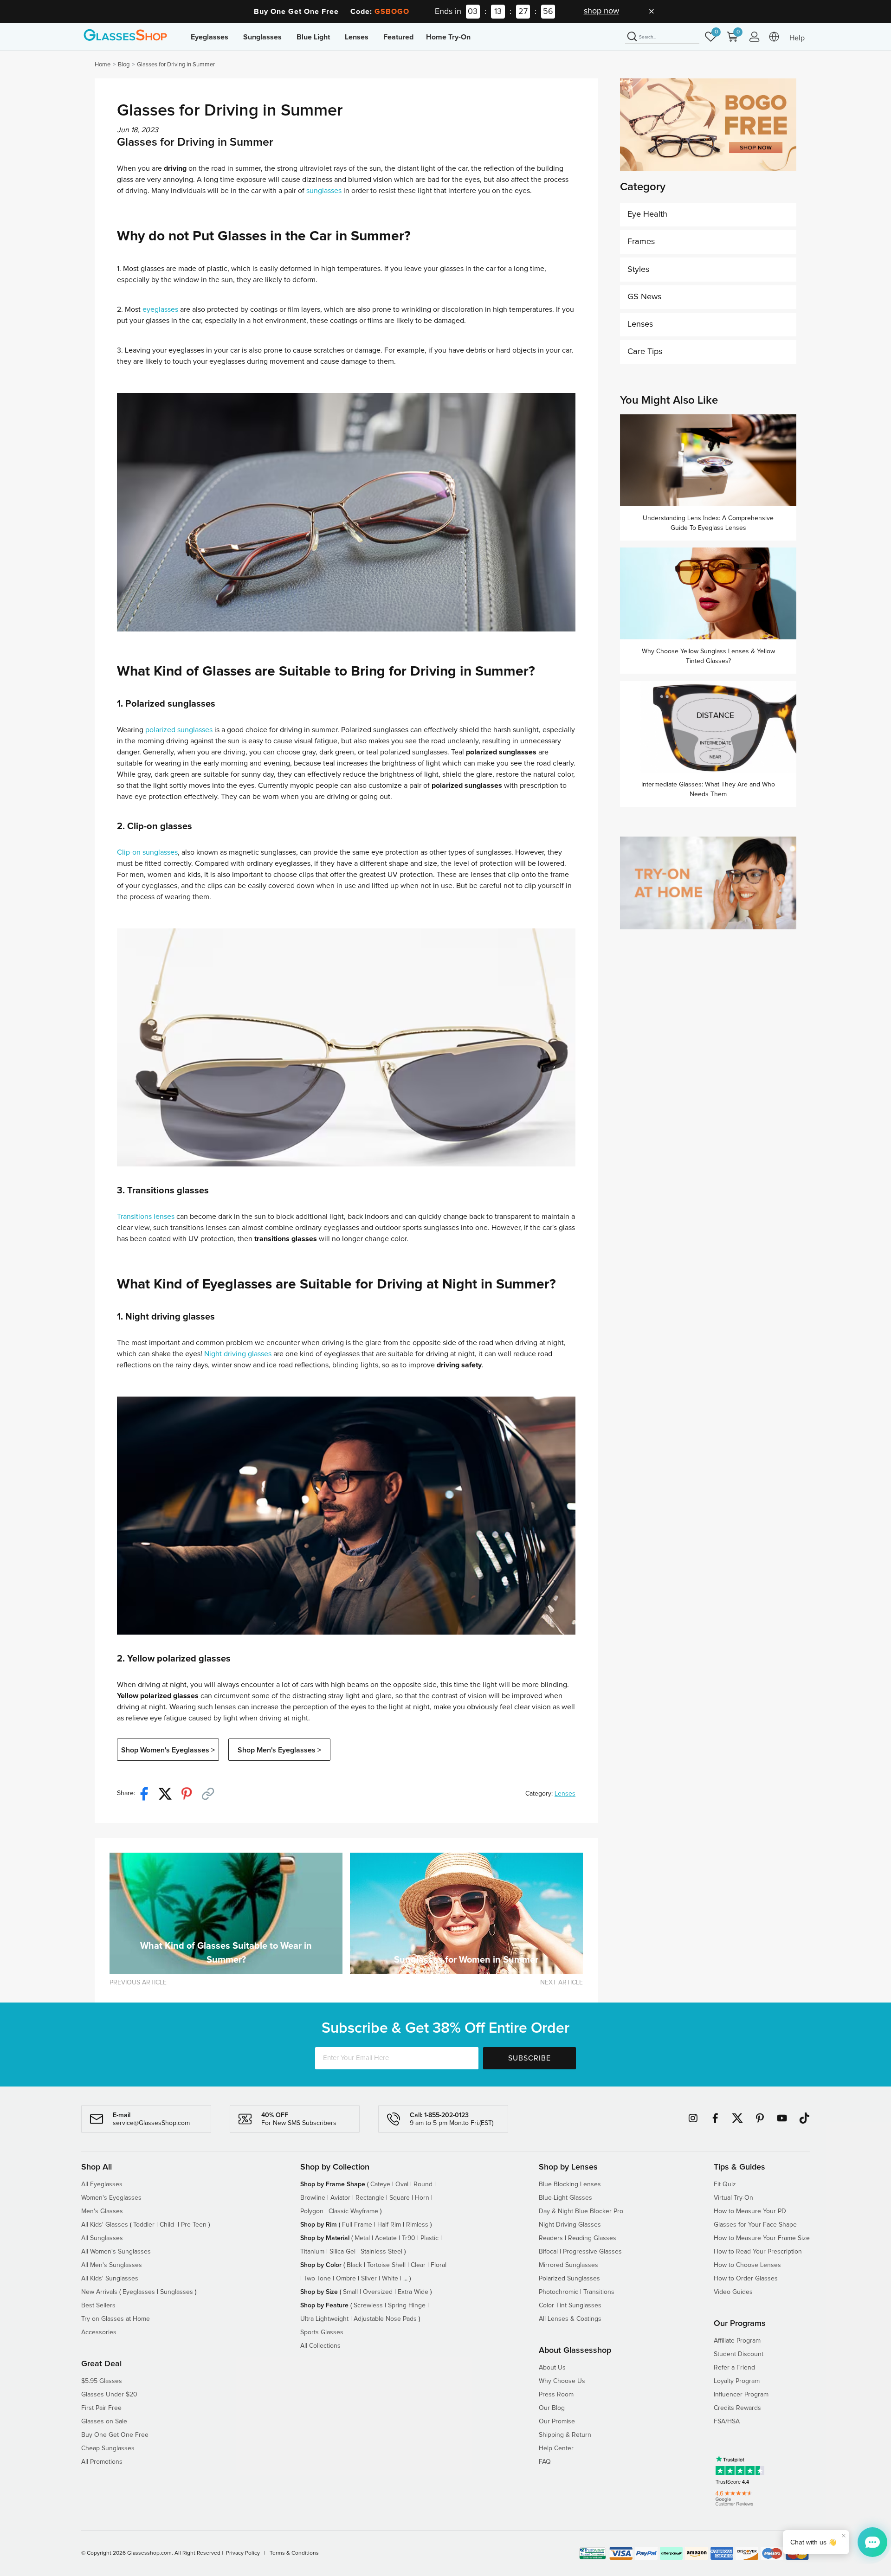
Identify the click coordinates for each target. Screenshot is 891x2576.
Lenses (565, 1794)
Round (423, 2184)
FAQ (545, 2462)
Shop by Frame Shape (333, 2184)
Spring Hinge (407, 2306)
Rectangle (370, 2198)
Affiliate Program (737, 2341)
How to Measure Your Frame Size (762, 2238)
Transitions (599, 2292)
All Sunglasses (102, 2238)
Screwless (368, 2306)
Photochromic (558, 2292)
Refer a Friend (734, 2368)
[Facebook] (148, 1794)
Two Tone (317, 2279)
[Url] (212, 1794)
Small (350, 2292)
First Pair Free (101, 2408)
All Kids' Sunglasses (110, 2279)
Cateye (380, 2184)
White (390, 2279)
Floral (439, 2265)
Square (400, 2198)
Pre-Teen (194, 2225)
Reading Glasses (592, 2238)
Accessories (99, 2332)
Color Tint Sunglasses (570, 2306)
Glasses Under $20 (109, 2395)
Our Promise (557, 2421)
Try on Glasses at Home (116, 2319)
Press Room (556, 2395)
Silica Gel (342, 2252)
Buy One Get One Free (115, 2435)
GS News (644, 297)
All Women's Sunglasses (116, 2252)
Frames (641, 242)
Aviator (340, 2198)
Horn (422, 2198)
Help (797, 38)
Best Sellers (98, 2306)
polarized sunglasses (179, 730)
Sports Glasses (322, 2332)
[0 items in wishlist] (713, 41)
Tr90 (409, 2238)
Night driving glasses (238, 1354)
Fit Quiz (725, 2184)
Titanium (312, 2252)
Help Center (556, 2448)
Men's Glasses (102, 2211)
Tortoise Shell (386, 2265)
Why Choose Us (562, 2381)
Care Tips (645, 352)
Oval (402, 2184)
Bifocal (548, 2252)
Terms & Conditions (294, 2553)
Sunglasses (177, 2292)
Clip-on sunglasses (147, 852)
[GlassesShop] (125, 35)
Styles (638, 270)
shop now (601, 11)
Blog (124, 65)
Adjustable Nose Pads (385, 2319)
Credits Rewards (737, 2408)
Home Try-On (448, 37)
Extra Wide (413, 2292)
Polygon (312, 2211)
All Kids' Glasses (105, 2225)
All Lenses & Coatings (570, 2319)
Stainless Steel (381, 2252)
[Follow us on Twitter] (737, 2118)
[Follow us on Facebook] (715, 2118)
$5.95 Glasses (102, 2381)
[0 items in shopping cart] (735, 41)
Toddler (144, 2225)
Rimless (417, 2225)
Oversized (378, 2292)
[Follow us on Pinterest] (760, 2118)
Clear (418, 2265)
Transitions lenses (146, 1217)
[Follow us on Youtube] (782, 2118)
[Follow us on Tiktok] (804, 2118)
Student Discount (739, 2354)
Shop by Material (325, 2238)
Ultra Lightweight (324, 2319)
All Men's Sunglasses (112, 2265)
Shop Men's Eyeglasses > (279, 1750)
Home (103, 65)
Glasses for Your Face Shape (755, 2225)
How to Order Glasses (746, 2279)
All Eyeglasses (102, 2184)
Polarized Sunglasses (569, 2279)
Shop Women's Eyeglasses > (168, 1750)
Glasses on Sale (104, 2421)
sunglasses (324, 191)
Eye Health (647, 214)
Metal (362, 2238)
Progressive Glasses (592, 2252)
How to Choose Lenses (747, 2265)
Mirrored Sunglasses (568, 2265)
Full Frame (357, 2225)
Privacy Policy (243, 2553)
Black (354, 2265)
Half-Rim (389, 2225)
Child (168, 2225)
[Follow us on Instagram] (693, 2118)
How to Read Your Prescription (758, 2252)
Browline (313, 2198)
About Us (552, 2368)
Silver (369, 2279)
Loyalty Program (737, 2381)
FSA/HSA (727, 2421)
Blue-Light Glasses (565, 2198)
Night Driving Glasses (570, 2225)
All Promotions (102, 2462)
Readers (551, 2238)
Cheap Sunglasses (108, 2448)
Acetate (386, 2238)
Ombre (346, 2279)
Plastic (429, 2238)
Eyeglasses (139, 2292)
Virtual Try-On (733, 2198)
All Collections (320, 2346)
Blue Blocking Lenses (570, 2184)
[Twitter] (169, 1794)
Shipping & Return (565, 2435)
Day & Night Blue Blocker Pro (581, 2211)
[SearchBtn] (632, 37)
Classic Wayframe (353, 2211)
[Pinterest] (190, 1794)
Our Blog (552, 2408)
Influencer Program (741, 2395)
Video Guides (733, 2292)
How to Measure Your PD (750, 2211)
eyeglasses (160, 309)
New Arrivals (99, 2292)
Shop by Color (321, 2265)
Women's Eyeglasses (111, 2198)
